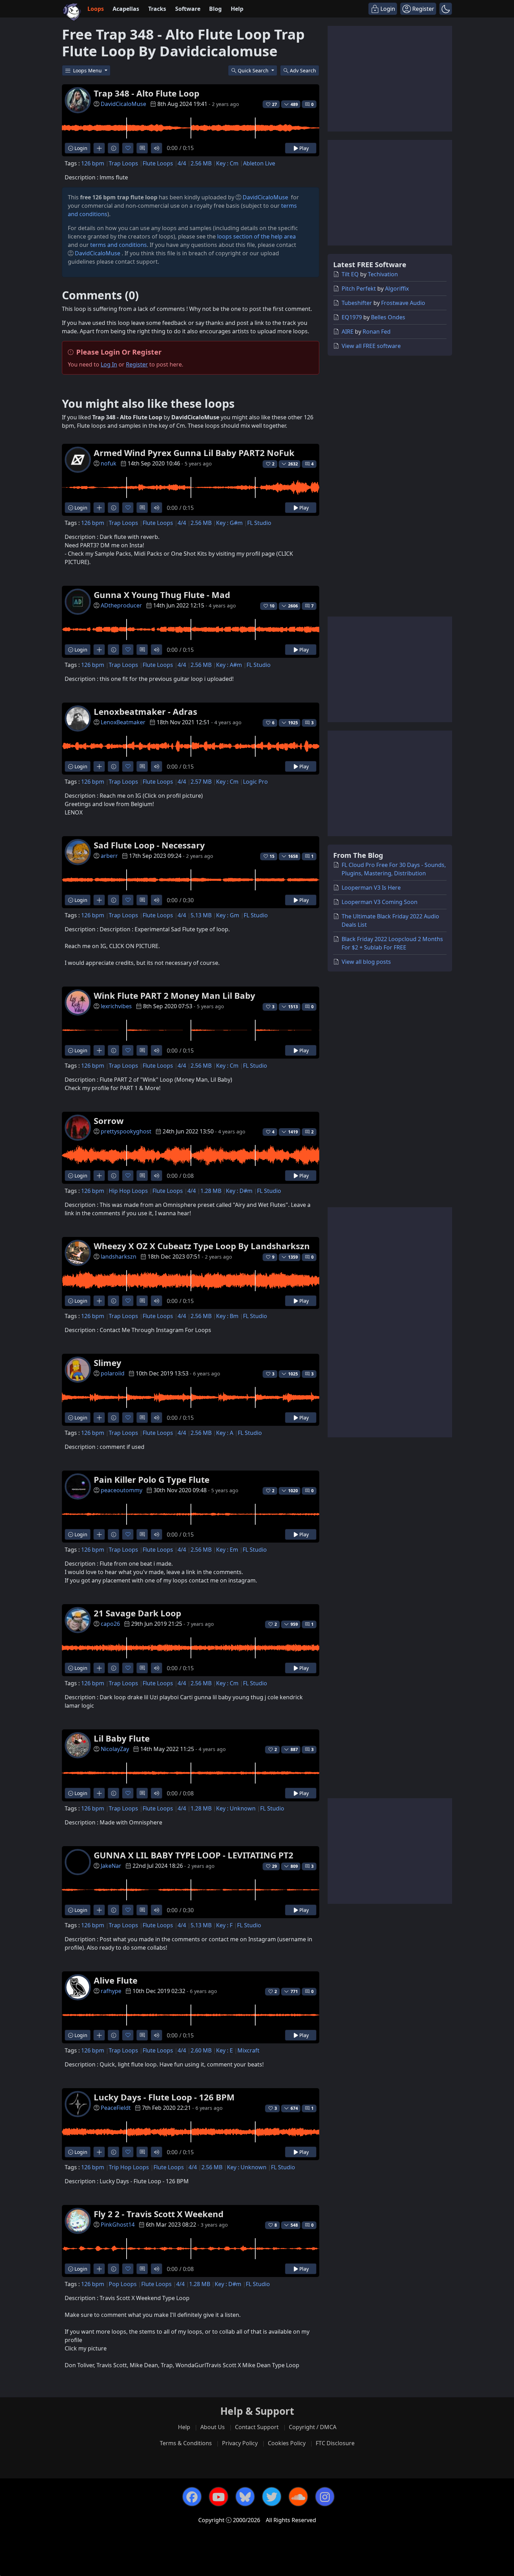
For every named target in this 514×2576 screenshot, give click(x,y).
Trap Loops (123, 163)
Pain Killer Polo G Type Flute (152, 1479)
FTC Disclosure (335, 2443)
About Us (213, 2427)
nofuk (109, 463)
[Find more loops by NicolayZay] (99, 1793)
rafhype (111, 1991)
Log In (109, 364)
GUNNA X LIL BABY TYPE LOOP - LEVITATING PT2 (194, 1855)
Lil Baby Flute (122, 1738)
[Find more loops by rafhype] (99, 2035)
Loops (96, 9)
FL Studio (259, 523)
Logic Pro (255, 782)
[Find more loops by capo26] (99, 1668)
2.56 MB (201, 163)
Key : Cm (227, 163)
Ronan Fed (377, 332)
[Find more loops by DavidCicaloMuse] (99, 148)
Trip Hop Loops (129, 2167)
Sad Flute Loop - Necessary (149, 845)
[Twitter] (272, 2497)
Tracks (157, 9)
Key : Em (227, 1550)
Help (237, 9)
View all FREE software (371, 346)
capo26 (110, 1624)
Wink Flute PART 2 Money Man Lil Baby (174, 995)
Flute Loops (158, 163)
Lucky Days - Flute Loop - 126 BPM (164, 2097)
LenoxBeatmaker (123, 722)
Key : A (225, 1433)
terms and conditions (119, 245)
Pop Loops (123, 2284)
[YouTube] (219, 2497)
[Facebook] (192, 2497)
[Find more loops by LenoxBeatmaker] (99, 766)
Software (188, 9)
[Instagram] (325, 2497)
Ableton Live (259, 163)
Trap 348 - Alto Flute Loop (147, 93)
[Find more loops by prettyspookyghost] (99, 1176)
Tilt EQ (350, 274)
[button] (446, 9)
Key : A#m (229, 665)
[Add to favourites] (128, 148)
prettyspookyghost (126, 1131)
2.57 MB (201, 782)
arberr (109, 856)
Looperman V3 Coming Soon (380, 902)
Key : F (224, 1925)
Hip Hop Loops (128, 1191)
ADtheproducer (121, 605)
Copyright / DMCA (313, 2427)
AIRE (348, 332)
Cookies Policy (287, 2443)
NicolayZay (115, 1749)
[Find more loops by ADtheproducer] (99, 650)
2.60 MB (201, 2050)
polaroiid (113, 1373)
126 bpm (93, 163)
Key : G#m (229, 523)
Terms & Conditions (186, 2443)
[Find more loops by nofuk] (99, 508)
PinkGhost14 (118, 2225)
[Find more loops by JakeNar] (99, 1910)
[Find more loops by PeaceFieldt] (99, 2152)
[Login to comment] (142, 148)
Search (303, 70)
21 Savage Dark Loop (137, 1613)
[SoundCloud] (298, 2497)
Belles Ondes (388, 317)
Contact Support (257, 2427)
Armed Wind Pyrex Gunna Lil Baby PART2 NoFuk (194, 453)
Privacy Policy (240, 2443)
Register (137, 364)
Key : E (224, 2050)
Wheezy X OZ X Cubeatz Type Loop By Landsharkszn (202, 1246)
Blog (215, 9)
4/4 (182, 163)
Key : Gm (228, 915)
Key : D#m (239, 1191)
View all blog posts (366, 962)
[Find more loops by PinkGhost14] (99, 2269)
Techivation (383, 274)
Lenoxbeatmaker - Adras (145, 711)
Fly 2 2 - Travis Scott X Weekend (159, 2214)
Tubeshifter (357, 303)
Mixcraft (248, 2050)
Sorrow (109, 1121)
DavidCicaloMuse (123, 104)
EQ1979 (352, 317)
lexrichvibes (116, 1006)
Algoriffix (397, 289)
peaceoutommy (122, 1490)
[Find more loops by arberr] (99, 900)
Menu (88, 70)
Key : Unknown (236, 1808)
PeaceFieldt (116, 2108)
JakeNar (111, 1866)
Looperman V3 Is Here (371, 888)
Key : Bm (227, 1316)
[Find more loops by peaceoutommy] (99, 1534)
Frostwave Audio (403, 303)
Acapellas (126, 9)
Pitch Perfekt (359, 289)
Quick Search (254, 70)
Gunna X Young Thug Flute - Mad (162, 595)
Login (80, 148)
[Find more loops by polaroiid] (99, 1418)
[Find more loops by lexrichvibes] (99, 1050)
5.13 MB (201, 915)
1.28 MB (211, 1191)
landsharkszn (119, 1257)
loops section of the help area (256, 236)
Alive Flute (116, 1980)
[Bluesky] (245, 2497)
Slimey (108, 1363)
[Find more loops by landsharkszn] (99, 1301)
